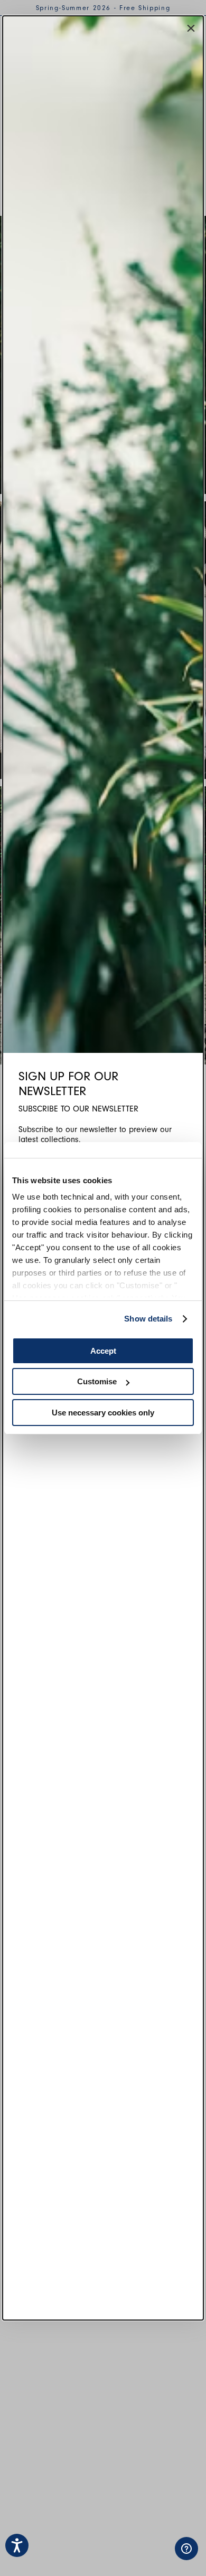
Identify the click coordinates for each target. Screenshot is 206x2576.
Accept (103, 1351)
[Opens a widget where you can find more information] (153, 2558)
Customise (97, 1381)
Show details (148, 1319)
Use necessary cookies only (103, 1413)
